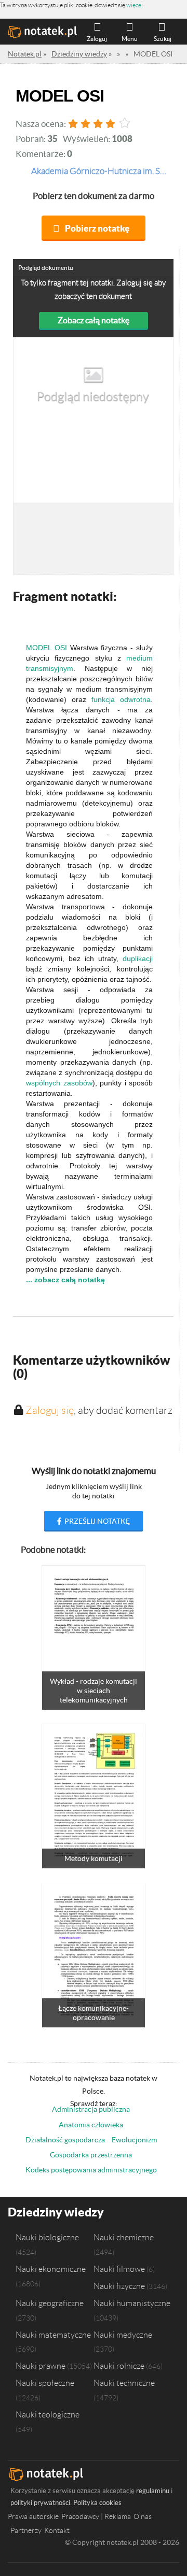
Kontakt (57, 2530)
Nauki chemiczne (124, 2237)
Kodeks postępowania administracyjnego (91, 2170)
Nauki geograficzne (50, 2303)
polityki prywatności (40, 2503)
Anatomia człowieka (91, 2125)
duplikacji (138, 958)
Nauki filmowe (119, 2269)
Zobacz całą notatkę (94, 320)
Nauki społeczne (45, 2383)
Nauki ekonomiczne (51, 2269)
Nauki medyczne (123, 2335)
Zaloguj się (50, 1410)
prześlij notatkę (96, 1521)
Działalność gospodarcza (65, 2140)
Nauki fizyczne (119, 2286)
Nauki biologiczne (47, 2237)
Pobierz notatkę (97, 228)
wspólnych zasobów (59, 1083)
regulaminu (153, 2491)
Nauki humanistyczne (132, 2303)
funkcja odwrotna (121, 699)
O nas (143, 2516)
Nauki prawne (41, 2366)
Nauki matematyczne (53, 2335)
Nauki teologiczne (48, 2414)
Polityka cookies (97, 2503)
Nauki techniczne (124, 2383)
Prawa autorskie (33, 2516)
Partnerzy (26, 2530)
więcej (135, 5)
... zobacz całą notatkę (65, 1280)
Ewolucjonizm (134, 2140)
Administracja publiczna (91, 2109)
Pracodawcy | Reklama (96, 2516)
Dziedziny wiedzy (56, 2212)
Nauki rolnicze (119, 2366)
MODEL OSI (46, 648)
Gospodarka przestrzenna (91, 2155)
